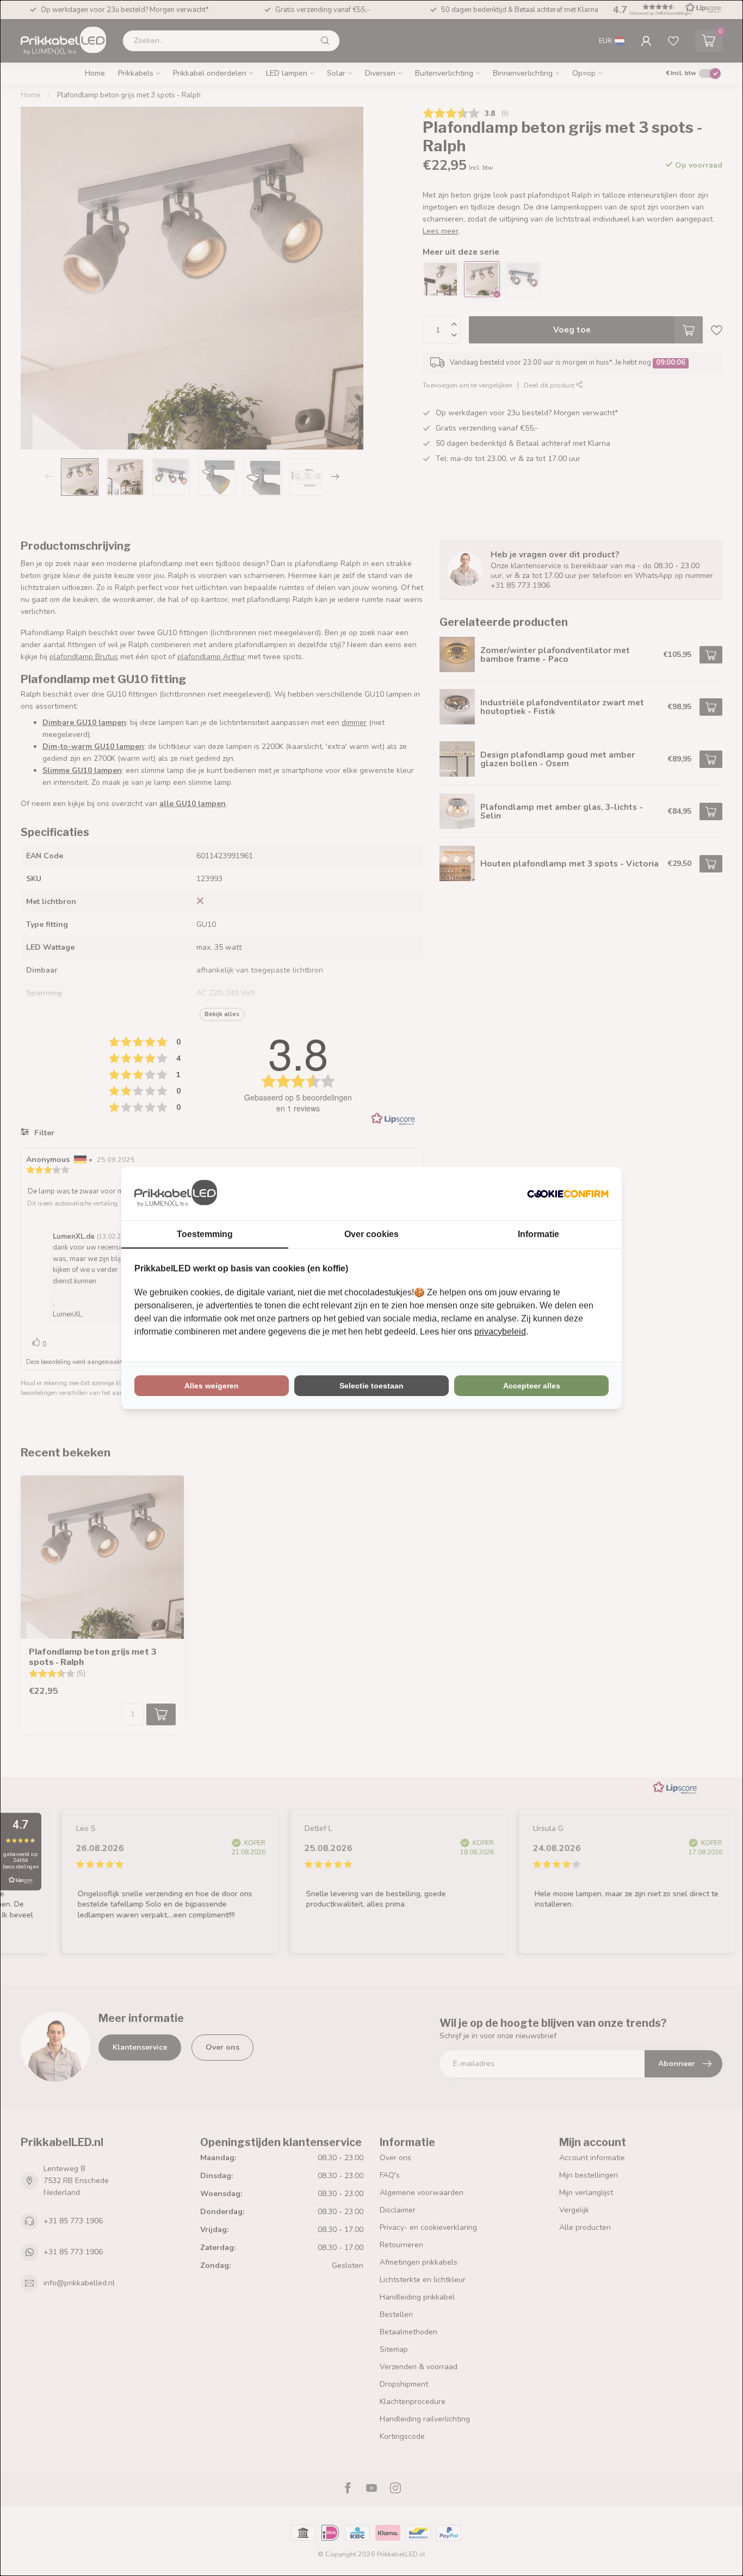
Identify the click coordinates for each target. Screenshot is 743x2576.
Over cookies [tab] (371, 1234)
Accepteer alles (532, 1386)
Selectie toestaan (371, 1386)
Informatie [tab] (538, 1234)
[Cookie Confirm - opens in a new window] (568, 1194)
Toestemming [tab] (205, 1234)
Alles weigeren (212, 1386)
